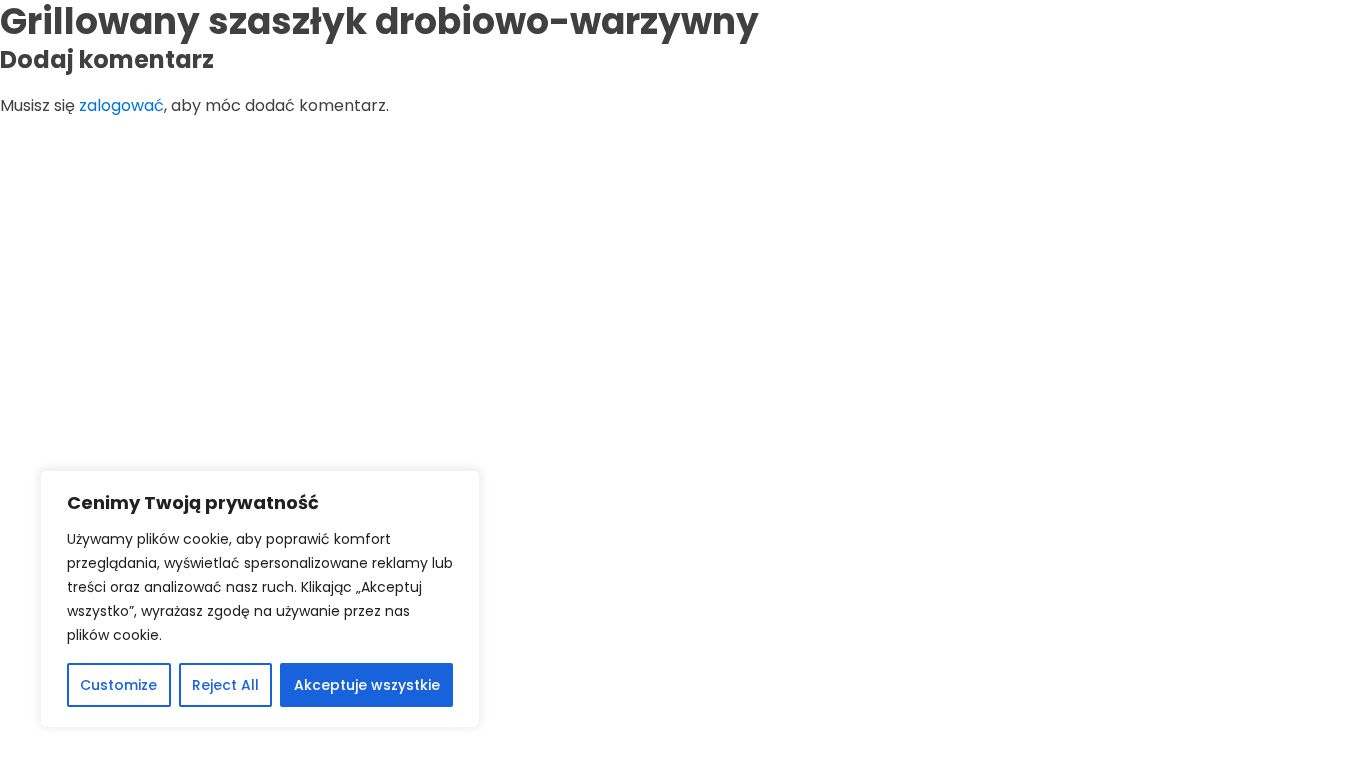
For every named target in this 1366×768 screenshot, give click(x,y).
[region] (260, 599)
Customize (118, 685)
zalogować (121, 105)
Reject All (225, 685)
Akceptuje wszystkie (367, 685)
